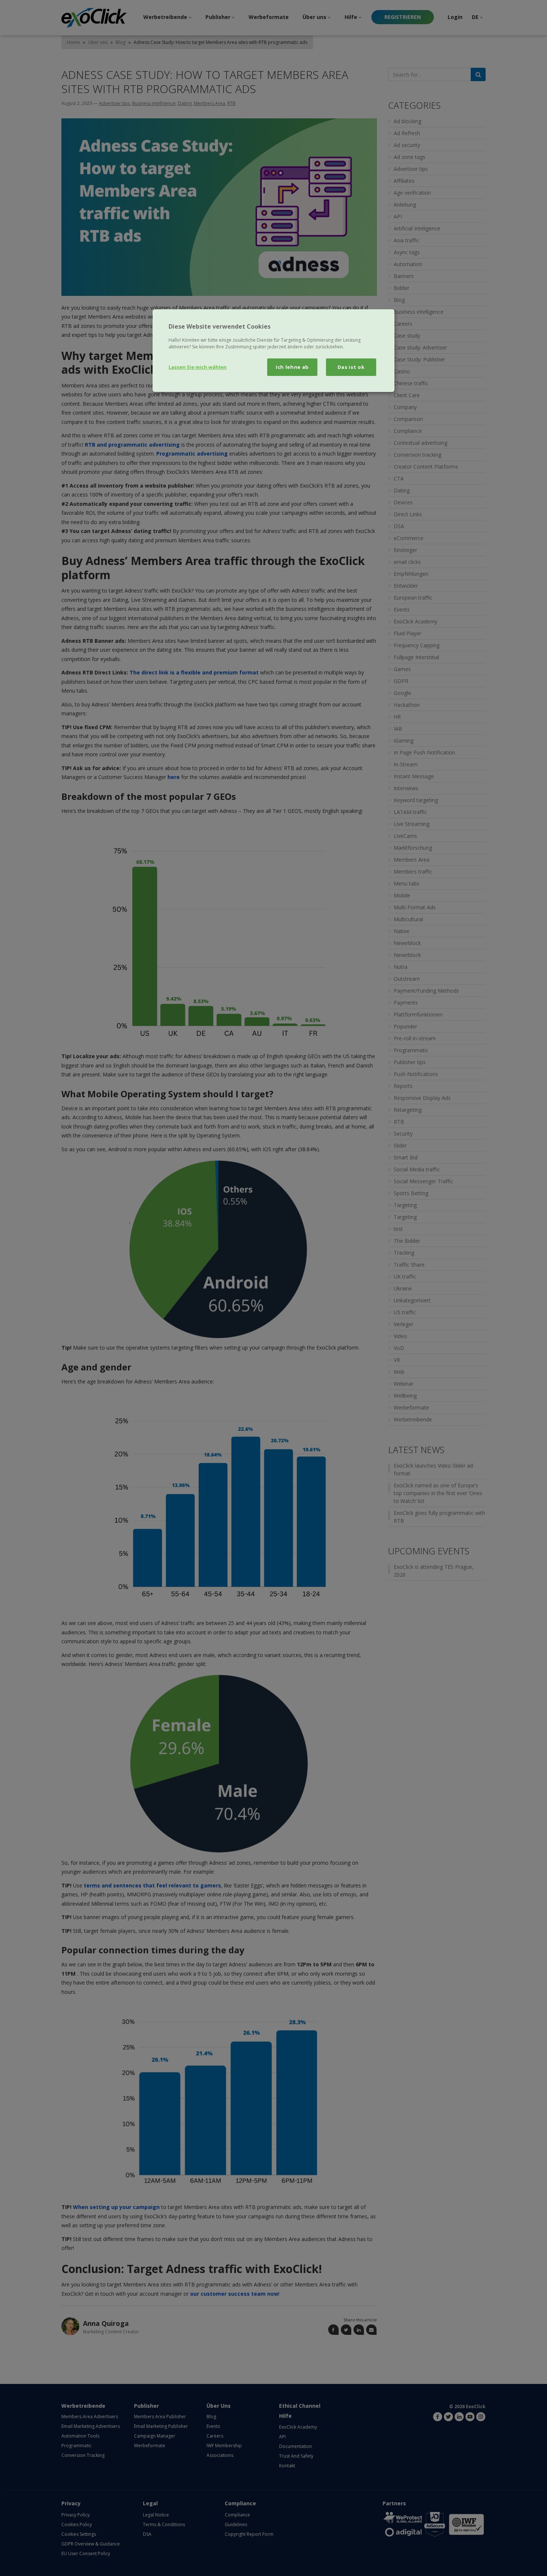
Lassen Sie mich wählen (198, 367)
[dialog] (273, 351)
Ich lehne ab (292, 367)
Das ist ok (351, 367)
